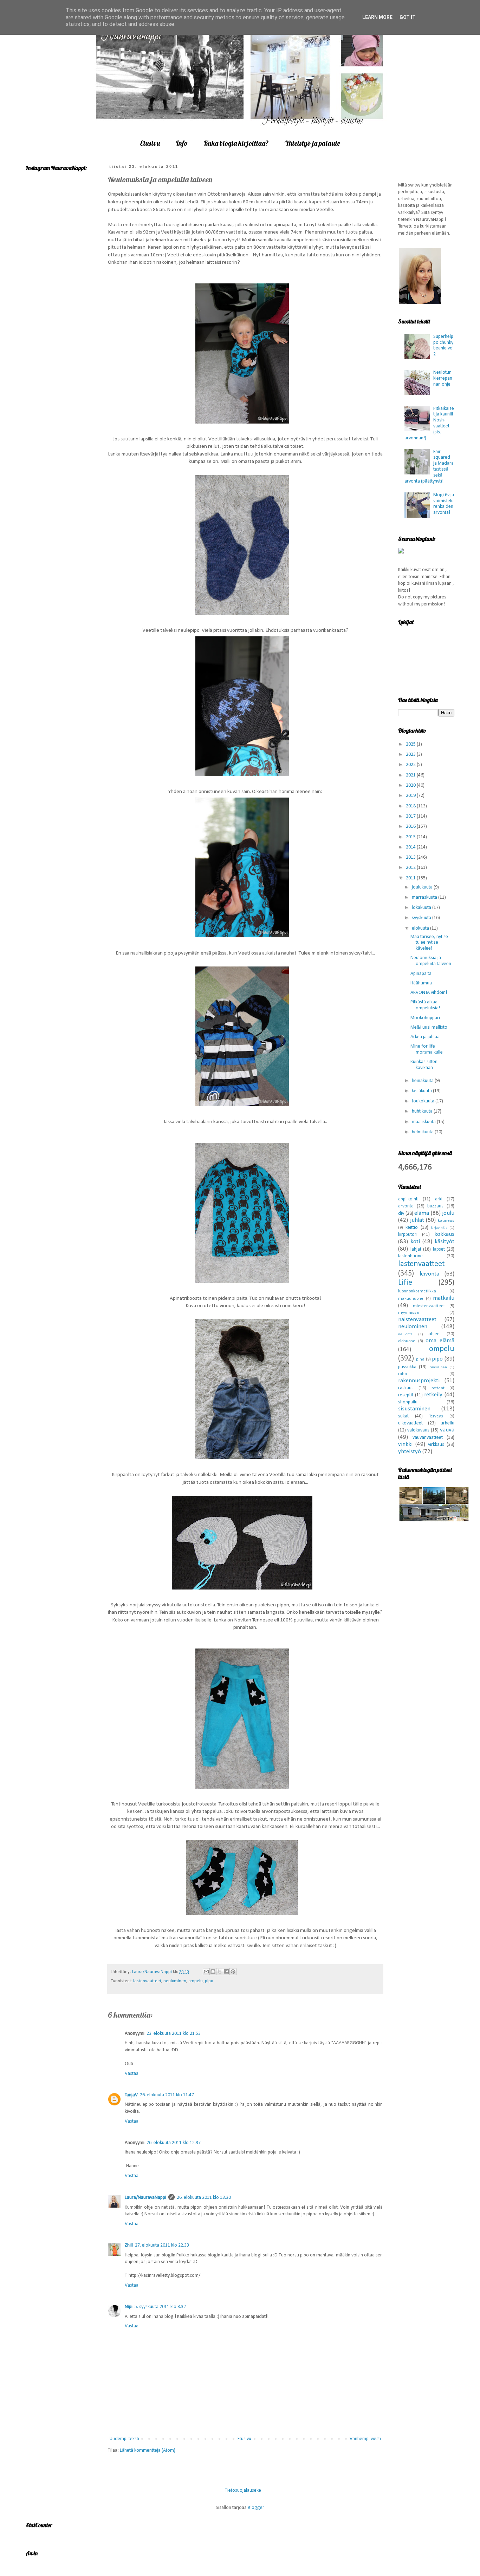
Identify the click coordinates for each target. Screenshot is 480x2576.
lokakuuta (422, 908)
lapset (439, 1249)
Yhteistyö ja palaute (312, 143)
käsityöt (445, 1242)
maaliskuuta (424, 1122)
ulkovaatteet (410, 1423)
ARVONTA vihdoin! (429, 993)
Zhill (129, 2245)
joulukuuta (423, 887)
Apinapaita (421, 974)
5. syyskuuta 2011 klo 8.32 (160, 2307)
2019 (411, 796)
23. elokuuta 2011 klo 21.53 (174, 2034)
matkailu (444, 1298)
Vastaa (132, 2074)
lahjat (416, 1249)
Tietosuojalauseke (243, 2490)
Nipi (129, 2307)
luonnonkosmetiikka (417, 1291)
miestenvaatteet (429, 1306)
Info (182, 143)
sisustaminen (414, 1409)
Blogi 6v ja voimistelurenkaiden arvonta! (444, 504)
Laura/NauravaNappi (145, 2198)
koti (415, 1242)
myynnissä (408, 1313)
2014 (411, 847)
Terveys (436, 1416)
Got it (408, 17)
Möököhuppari (425, 1018)
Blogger (256, 2508)
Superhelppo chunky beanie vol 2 (443, 345)
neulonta (405, 1334)
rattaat (438, 1388)
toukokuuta (424, 1101)
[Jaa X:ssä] (220, 1972)
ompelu (196, 1981)
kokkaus (444, 1234)
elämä (422, 1213)
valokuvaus (418, 1430)
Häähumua (421, 983)
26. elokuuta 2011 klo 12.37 (174, 2143)
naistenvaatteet (417, 1320)
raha (403, 1374)
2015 (411, 837)
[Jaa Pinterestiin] (233, 1972)
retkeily (433, 1395)
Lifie (405, 1283)
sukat (403, 1416)
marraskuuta (425, 897)
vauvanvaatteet (428, 1438)
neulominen (175, 1981)
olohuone (407, 1341)
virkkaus (436, 1445)
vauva (447, 1430)
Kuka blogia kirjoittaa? (236, 143)
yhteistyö (410, 1452)
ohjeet (435, 1334)
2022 (411, 765)
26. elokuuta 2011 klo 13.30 (204, 2198)
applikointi (408, 1199)
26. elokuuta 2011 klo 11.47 (167, 2095)
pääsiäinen (438, 1367)
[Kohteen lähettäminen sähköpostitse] (206, 1972)
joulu (448, 1213)
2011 (411, 878)
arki (439, 1199)
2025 (411, 744)
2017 (411, 816)
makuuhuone (411, 1299)
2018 (411, 806)
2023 (411, 755)
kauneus (446, 1221)
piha (420, 1359)
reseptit (406, 1395)
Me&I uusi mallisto (429, 1027)
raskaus (406, 1388)
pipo (209, 1981)
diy (401, 1214)
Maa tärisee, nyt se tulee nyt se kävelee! (429, 943)
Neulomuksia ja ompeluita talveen (431, 961)
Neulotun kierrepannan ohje (443, 378)
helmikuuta (423, 1132)
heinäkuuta (423, 1081)
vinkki (405, 1444)
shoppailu (408, 1402)
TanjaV (131, 2095)
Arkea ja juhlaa (425, 1037)
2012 (411, 868)
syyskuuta (422, 918)
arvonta (406, 1206)
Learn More (377, 17)
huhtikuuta (423, 1111)
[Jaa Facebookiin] (226, 1972)
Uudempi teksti (124, 2439)
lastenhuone (410, 1256)
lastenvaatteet (147, 1981)
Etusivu (150, 143)
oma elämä (440, 1341)
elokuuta (421, 928)
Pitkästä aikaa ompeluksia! (425, 1005)
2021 (411, 775)
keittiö (412, 1228)
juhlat (417, 1220)
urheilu (447, 1423)
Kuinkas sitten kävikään (424, 1065)
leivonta (429, 1274)
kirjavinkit (439, 1228)
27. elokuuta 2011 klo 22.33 (162, 2245)
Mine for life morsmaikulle (427, 1049)
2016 (411, 827)
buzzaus (435, 1206)
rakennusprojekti (419, 1381)
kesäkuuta (422, 1091)
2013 (411, 857)
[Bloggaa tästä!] (213, 1972)
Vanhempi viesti (365, 2439)
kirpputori (408, 1235)
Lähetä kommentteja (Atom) (148, 2450)
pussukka (407, 1367)
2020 (411, 785)
